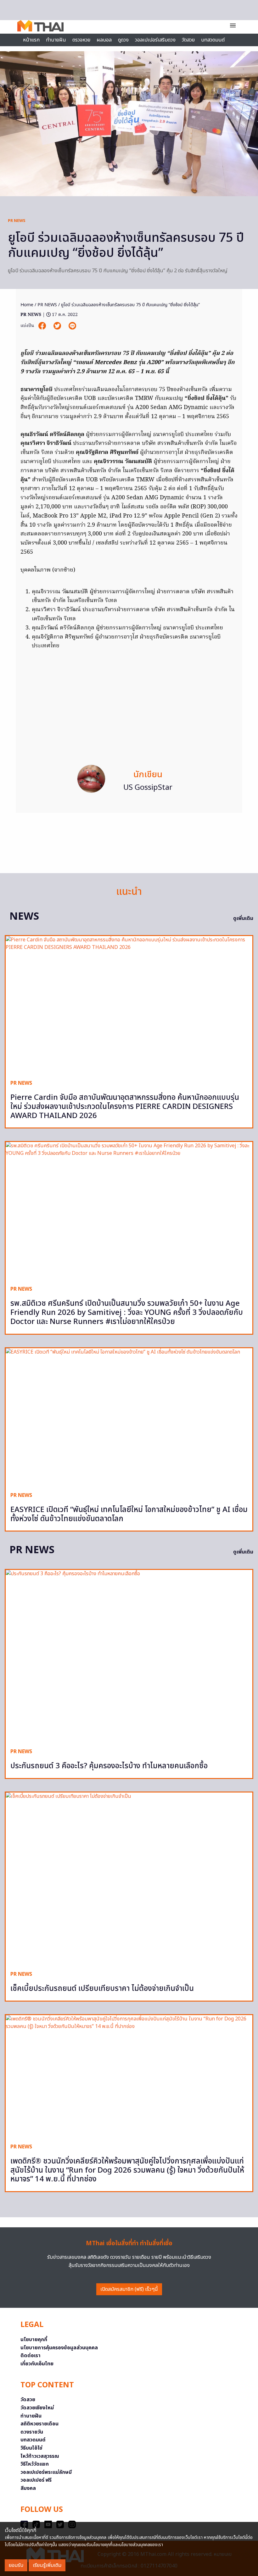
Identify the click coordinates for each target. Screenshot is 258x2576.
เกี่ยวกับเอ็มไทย (37, 2364)
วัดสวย (188, 40)
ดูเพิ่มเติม (243, 918)
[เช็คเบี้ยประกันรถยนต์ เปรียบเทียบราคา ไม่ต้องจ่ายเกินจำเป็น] (129, 1879)
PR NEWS (17, 221)
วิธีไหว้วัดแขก (35, 2464)
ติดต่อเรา (31, 2356)
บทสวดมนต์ (213, 40)
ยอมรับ (16, 2565)
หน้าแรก (31, 40)
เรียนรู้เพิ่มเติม (47, 2565)
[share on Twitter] (58, 326)
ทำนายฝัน (56, 40)
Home (27, 305)
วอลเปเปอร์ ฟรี (36, 2480)
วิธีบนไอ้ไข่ (31, 2448)
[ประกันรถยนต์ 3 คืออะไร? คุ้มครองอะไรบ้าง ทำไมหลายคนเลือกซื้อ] (129, 1656)
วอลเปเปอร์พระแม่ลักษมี (46, 2472)
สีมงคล (28, 2488)
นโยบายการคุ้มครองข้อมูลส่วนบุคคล (59, 2348)
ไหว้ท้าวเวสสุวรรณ (40, 2456)
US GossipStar (148, 788)
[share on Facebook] (43, 326)
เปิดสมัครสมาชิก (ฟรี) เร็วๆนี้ (129, 2289)
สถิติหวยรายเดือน (39, 2424)
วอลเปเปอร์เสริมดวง (155, 40)
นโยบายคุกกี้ (34, 2340)
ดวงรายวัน (32, 2432)
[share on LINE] (72, 326)
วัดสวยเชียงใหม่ (37, 2408)
